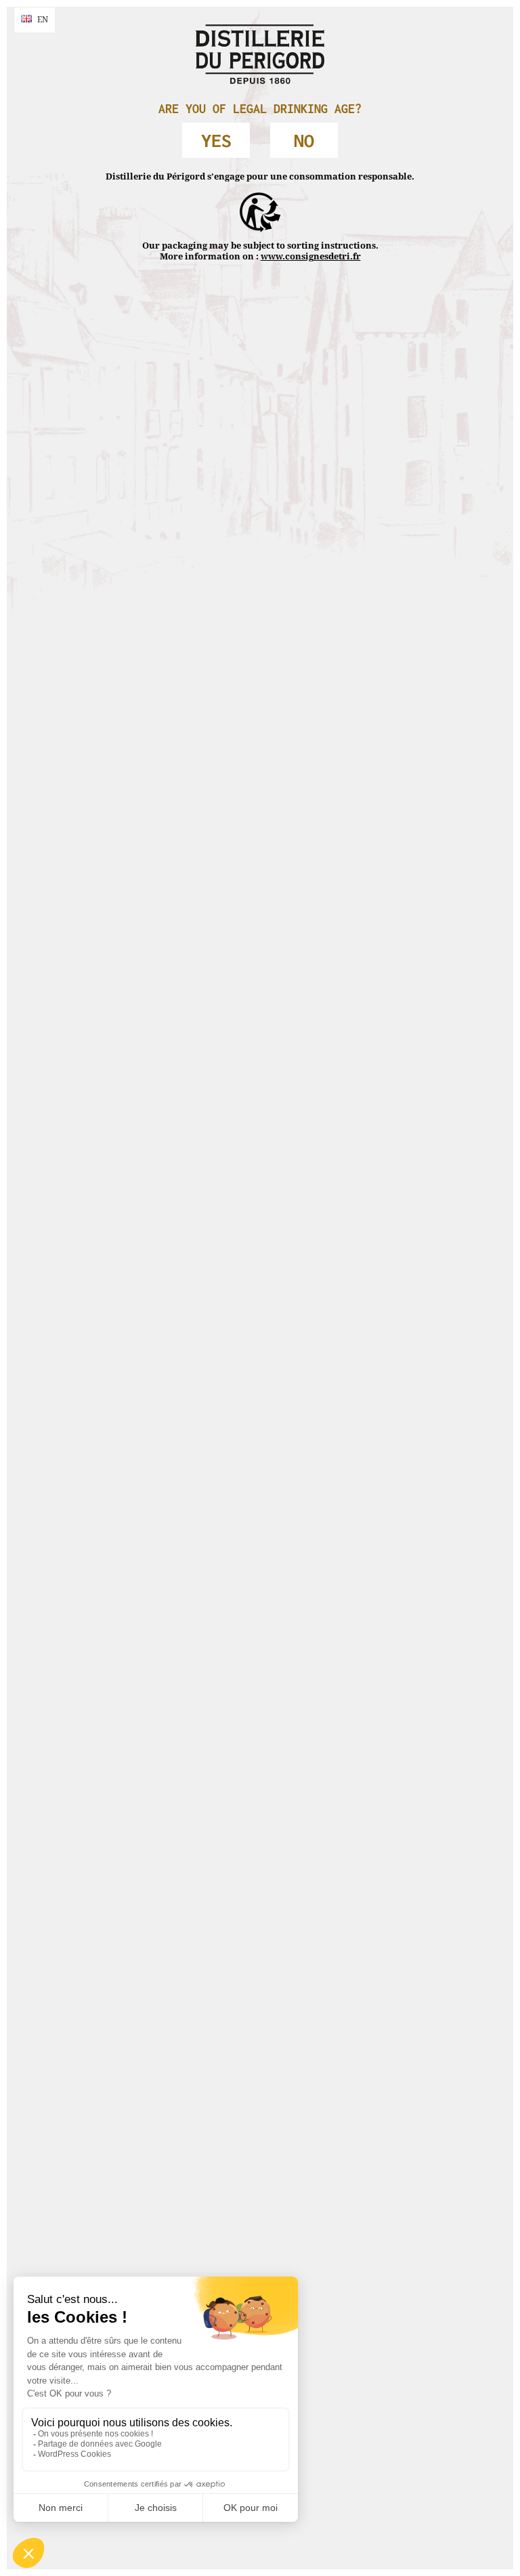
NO (304, 140)
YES (216, 140)
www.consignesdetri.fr (311, 256)
